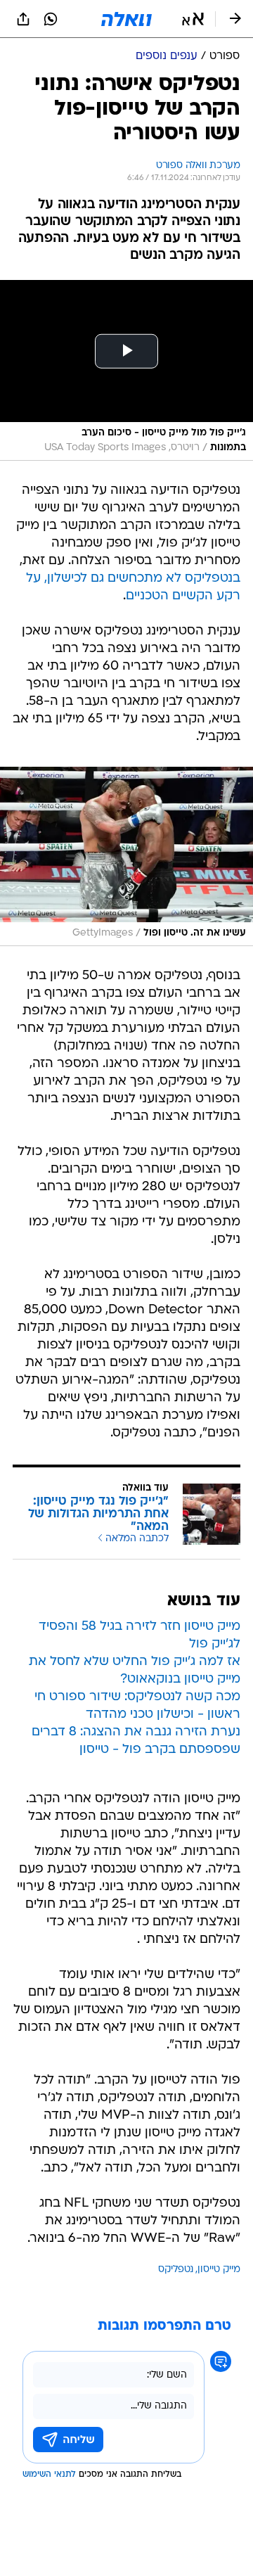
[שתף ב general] (23, 19)
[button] (193, 19)
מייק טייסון (219, 2270)
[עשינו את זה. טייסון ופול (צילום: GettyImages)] (126, 856)
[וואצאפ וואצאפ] (51, 19)
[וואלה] (126, 19)
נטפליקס (176, 2270)
